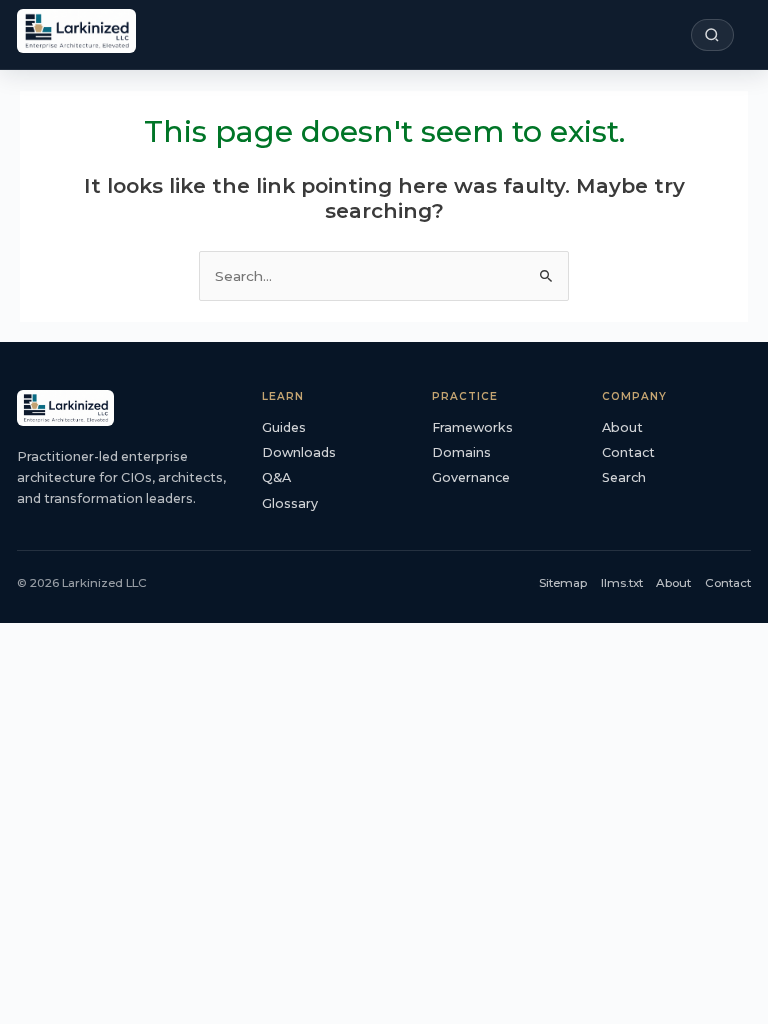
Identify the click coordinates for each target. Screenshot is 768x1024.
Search (624, 477)
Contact (628, 452)
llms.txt (622, 583)
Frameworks (472, 427)
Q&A (276, 477)
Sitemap (563, 583)
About (622, 427)
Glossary (290, 503)
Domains (461, 452)
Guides (284, 427)
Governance (471, 477)
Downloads (299, 452)
